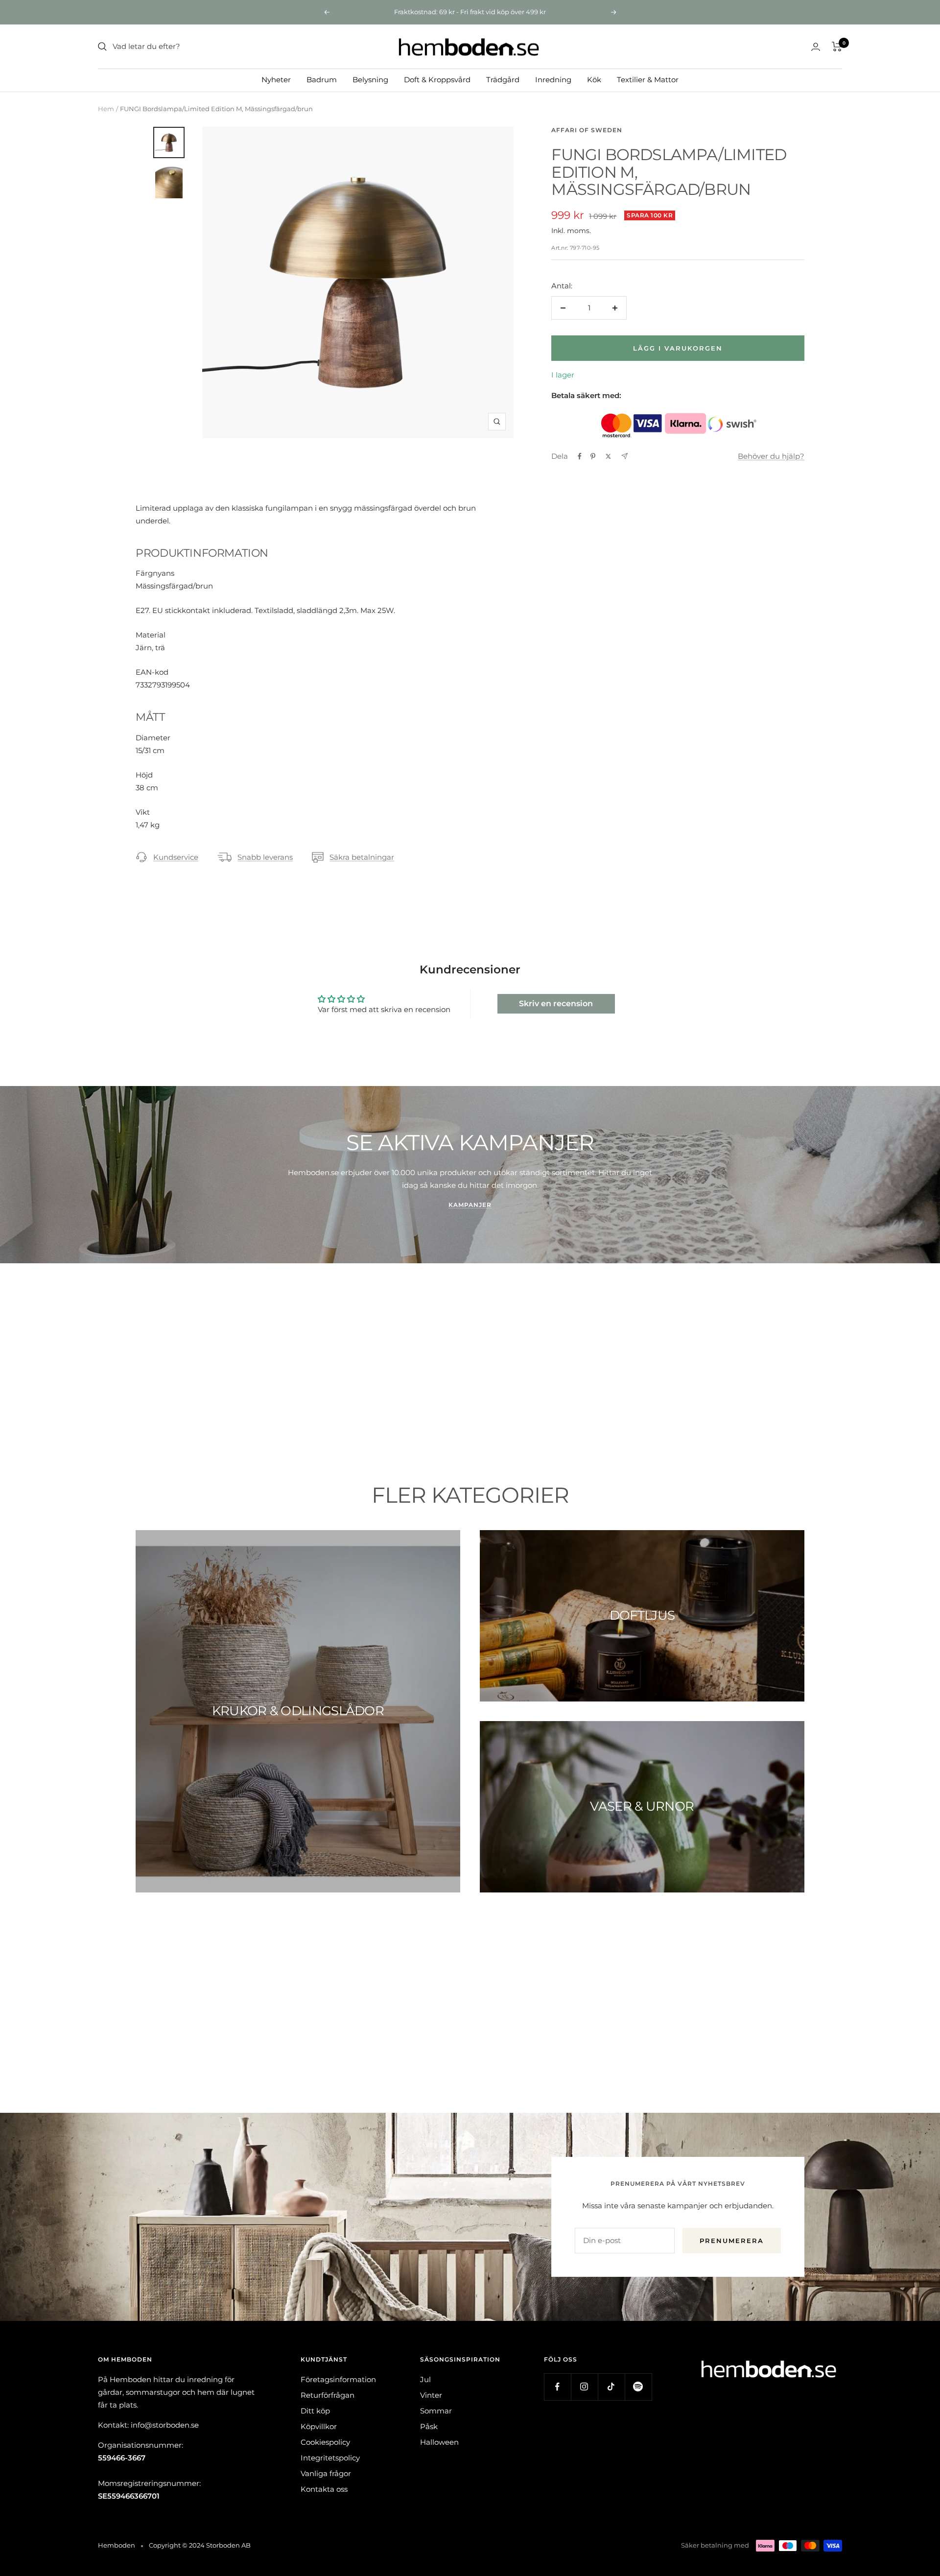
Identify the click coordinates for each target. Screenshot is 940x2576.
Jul (425, 2379)
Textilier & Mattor (648, 80)
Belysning (370, 80)
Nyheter (276, 80)
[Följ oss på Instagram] (584, 2387)
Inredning (553, 80)
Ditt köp (315, 2411)
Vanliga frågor (326, 2473)
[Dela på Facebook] (580, 456)
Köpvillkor (319, 2426)
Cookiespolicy (325, 2442)
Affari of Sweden (587, 130)
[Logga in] (816, 47)
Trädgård (503, 80)
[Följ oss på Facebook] (557, 2387)
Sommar (436, 2411)
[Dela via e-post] (624, 456)
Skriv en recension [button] (556, 1004)
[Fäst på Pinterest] (593, 456)
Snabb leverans (265, 857)
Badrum (322, 80)
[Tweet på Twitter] (608, 456)
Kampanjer (470, 1205)
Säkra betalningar (362, 857)
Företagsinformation (338, 2379)
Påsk (429, 2426)
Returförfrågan (328, 2395)
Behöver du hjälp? (771, 456)
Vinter (431, 2395)
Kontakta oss (324, 2489)
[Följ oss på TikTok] (611, 2387)
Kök (594, 80)
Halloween (439, 2442)
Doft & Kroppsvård (437, 80)
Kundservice (176, 857)
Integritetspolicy (330, 2458)
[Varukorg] (837, 47)
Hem (106, 109)
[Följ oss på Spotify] (638, 2387)
